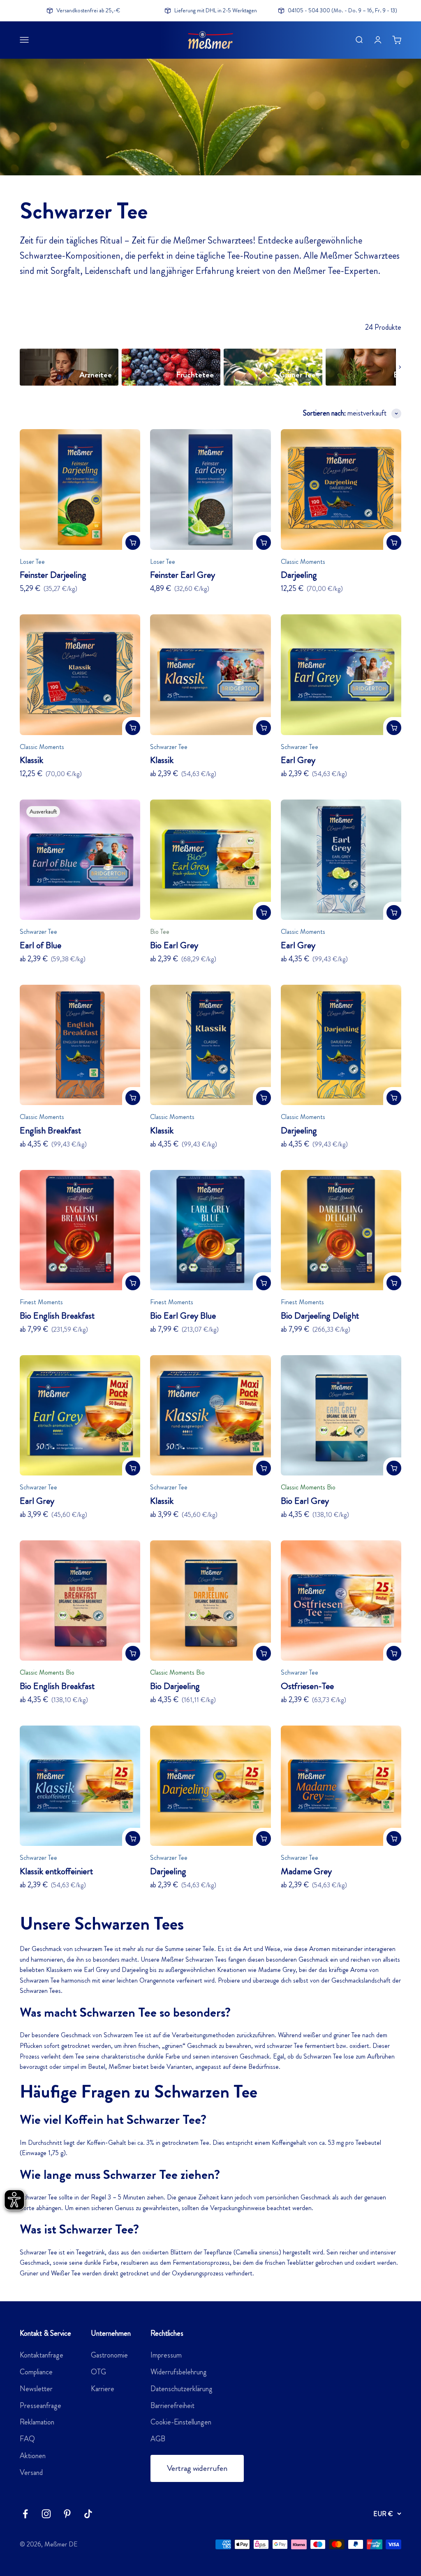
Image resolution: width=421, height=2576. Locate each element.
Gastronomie (109, 2355)
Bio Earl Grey (174, 945)
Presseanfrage (40, 2406)
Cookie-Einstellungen (181, 2422)
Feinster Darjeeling (53, 575)
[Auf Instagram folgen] (46, 2514)
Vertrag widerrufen (197, 2468)
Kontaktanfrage (42, 2355)
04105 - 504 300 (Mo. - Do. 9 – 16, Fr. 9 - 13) (342, 10)
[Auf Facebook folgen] (25, 2514)
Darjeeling (299, 575)
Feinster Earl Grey (183, 575)
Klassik (31, 760)
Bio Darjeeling (175, 1686)
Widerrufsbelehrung (179, 2372)
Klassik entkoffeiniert (56, 1871)
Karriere (103, 2389)
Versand (31, 2473)
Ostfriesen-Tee (307, 1686)
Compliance (36, 2372)
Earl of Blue (40, 945)
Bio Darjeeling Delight (320, 1316)
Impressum (166, 2355)
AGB (158, 2439)
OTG (98, 2372)
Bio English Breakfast (57, 1316)
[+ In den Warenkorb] (133, 542)
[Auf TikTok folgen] (88, 2514)
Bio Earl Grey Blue (183, 1316)
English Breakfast (50, 1130)
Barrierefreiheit (172, 2406)
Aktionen (33, 2456)
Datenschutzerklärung (182, 2389)
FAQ (27, 2439)
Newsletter (36, 2389)
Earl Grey (298, 760)
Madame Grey (306, 1871)
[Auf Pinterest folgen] (67, 2514)
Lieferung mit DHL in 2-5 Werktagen (216, 10)
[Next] (400, 367)
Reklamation (37, 2422)
